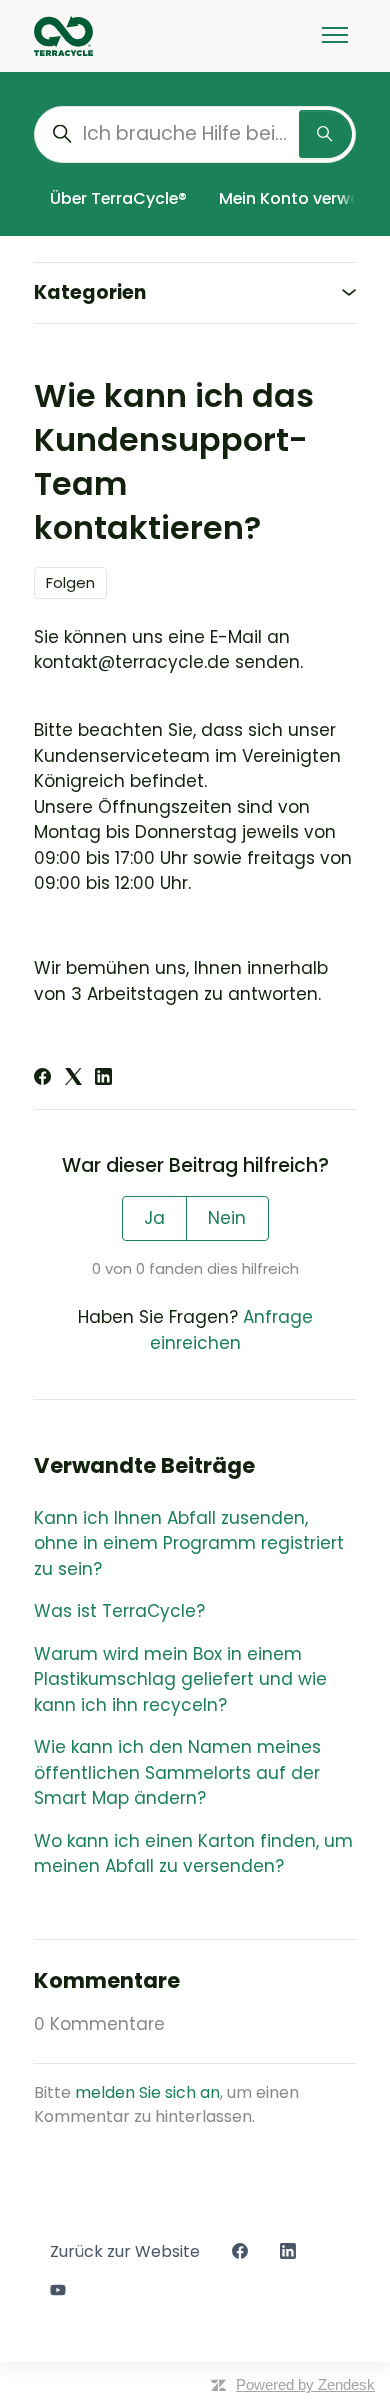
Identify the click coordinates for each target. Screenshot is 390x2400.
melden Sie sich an (147, 2092)
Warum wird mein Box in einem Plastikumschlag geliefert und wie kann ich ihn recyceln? (180, 1679)
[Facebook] (42, 1079)
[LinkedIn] (103, 1079)
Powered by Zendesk (305, 2384)
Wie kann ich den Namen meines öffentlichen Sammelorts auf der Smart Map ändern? (177, 1772)
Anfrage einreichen (231, 1330)
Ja (154, 1218)
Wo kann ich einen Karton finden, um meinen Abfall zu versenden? (193, 1854)
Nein (227, 1218)
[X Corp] (73, 1079)
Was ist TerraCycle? (119, 1611)
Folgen (70, 582)
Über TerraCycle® (118, 198)
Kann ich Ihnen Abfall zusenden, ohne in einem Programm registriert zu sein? (189, 1543)
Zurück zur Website (125, 2251)
